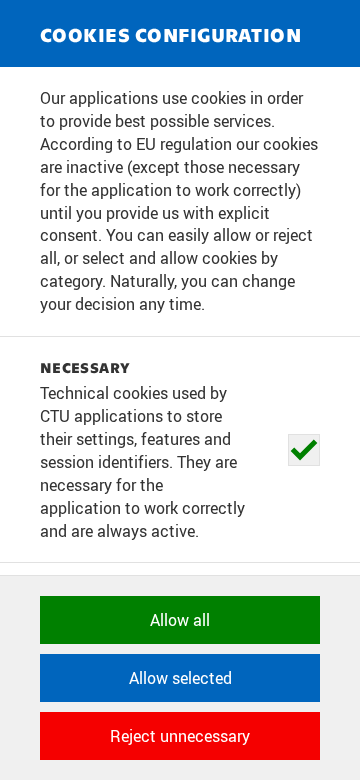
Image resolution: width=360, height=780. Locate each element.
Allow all (180, 620)
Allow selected (180, 678)
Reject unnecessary (180, 736)
